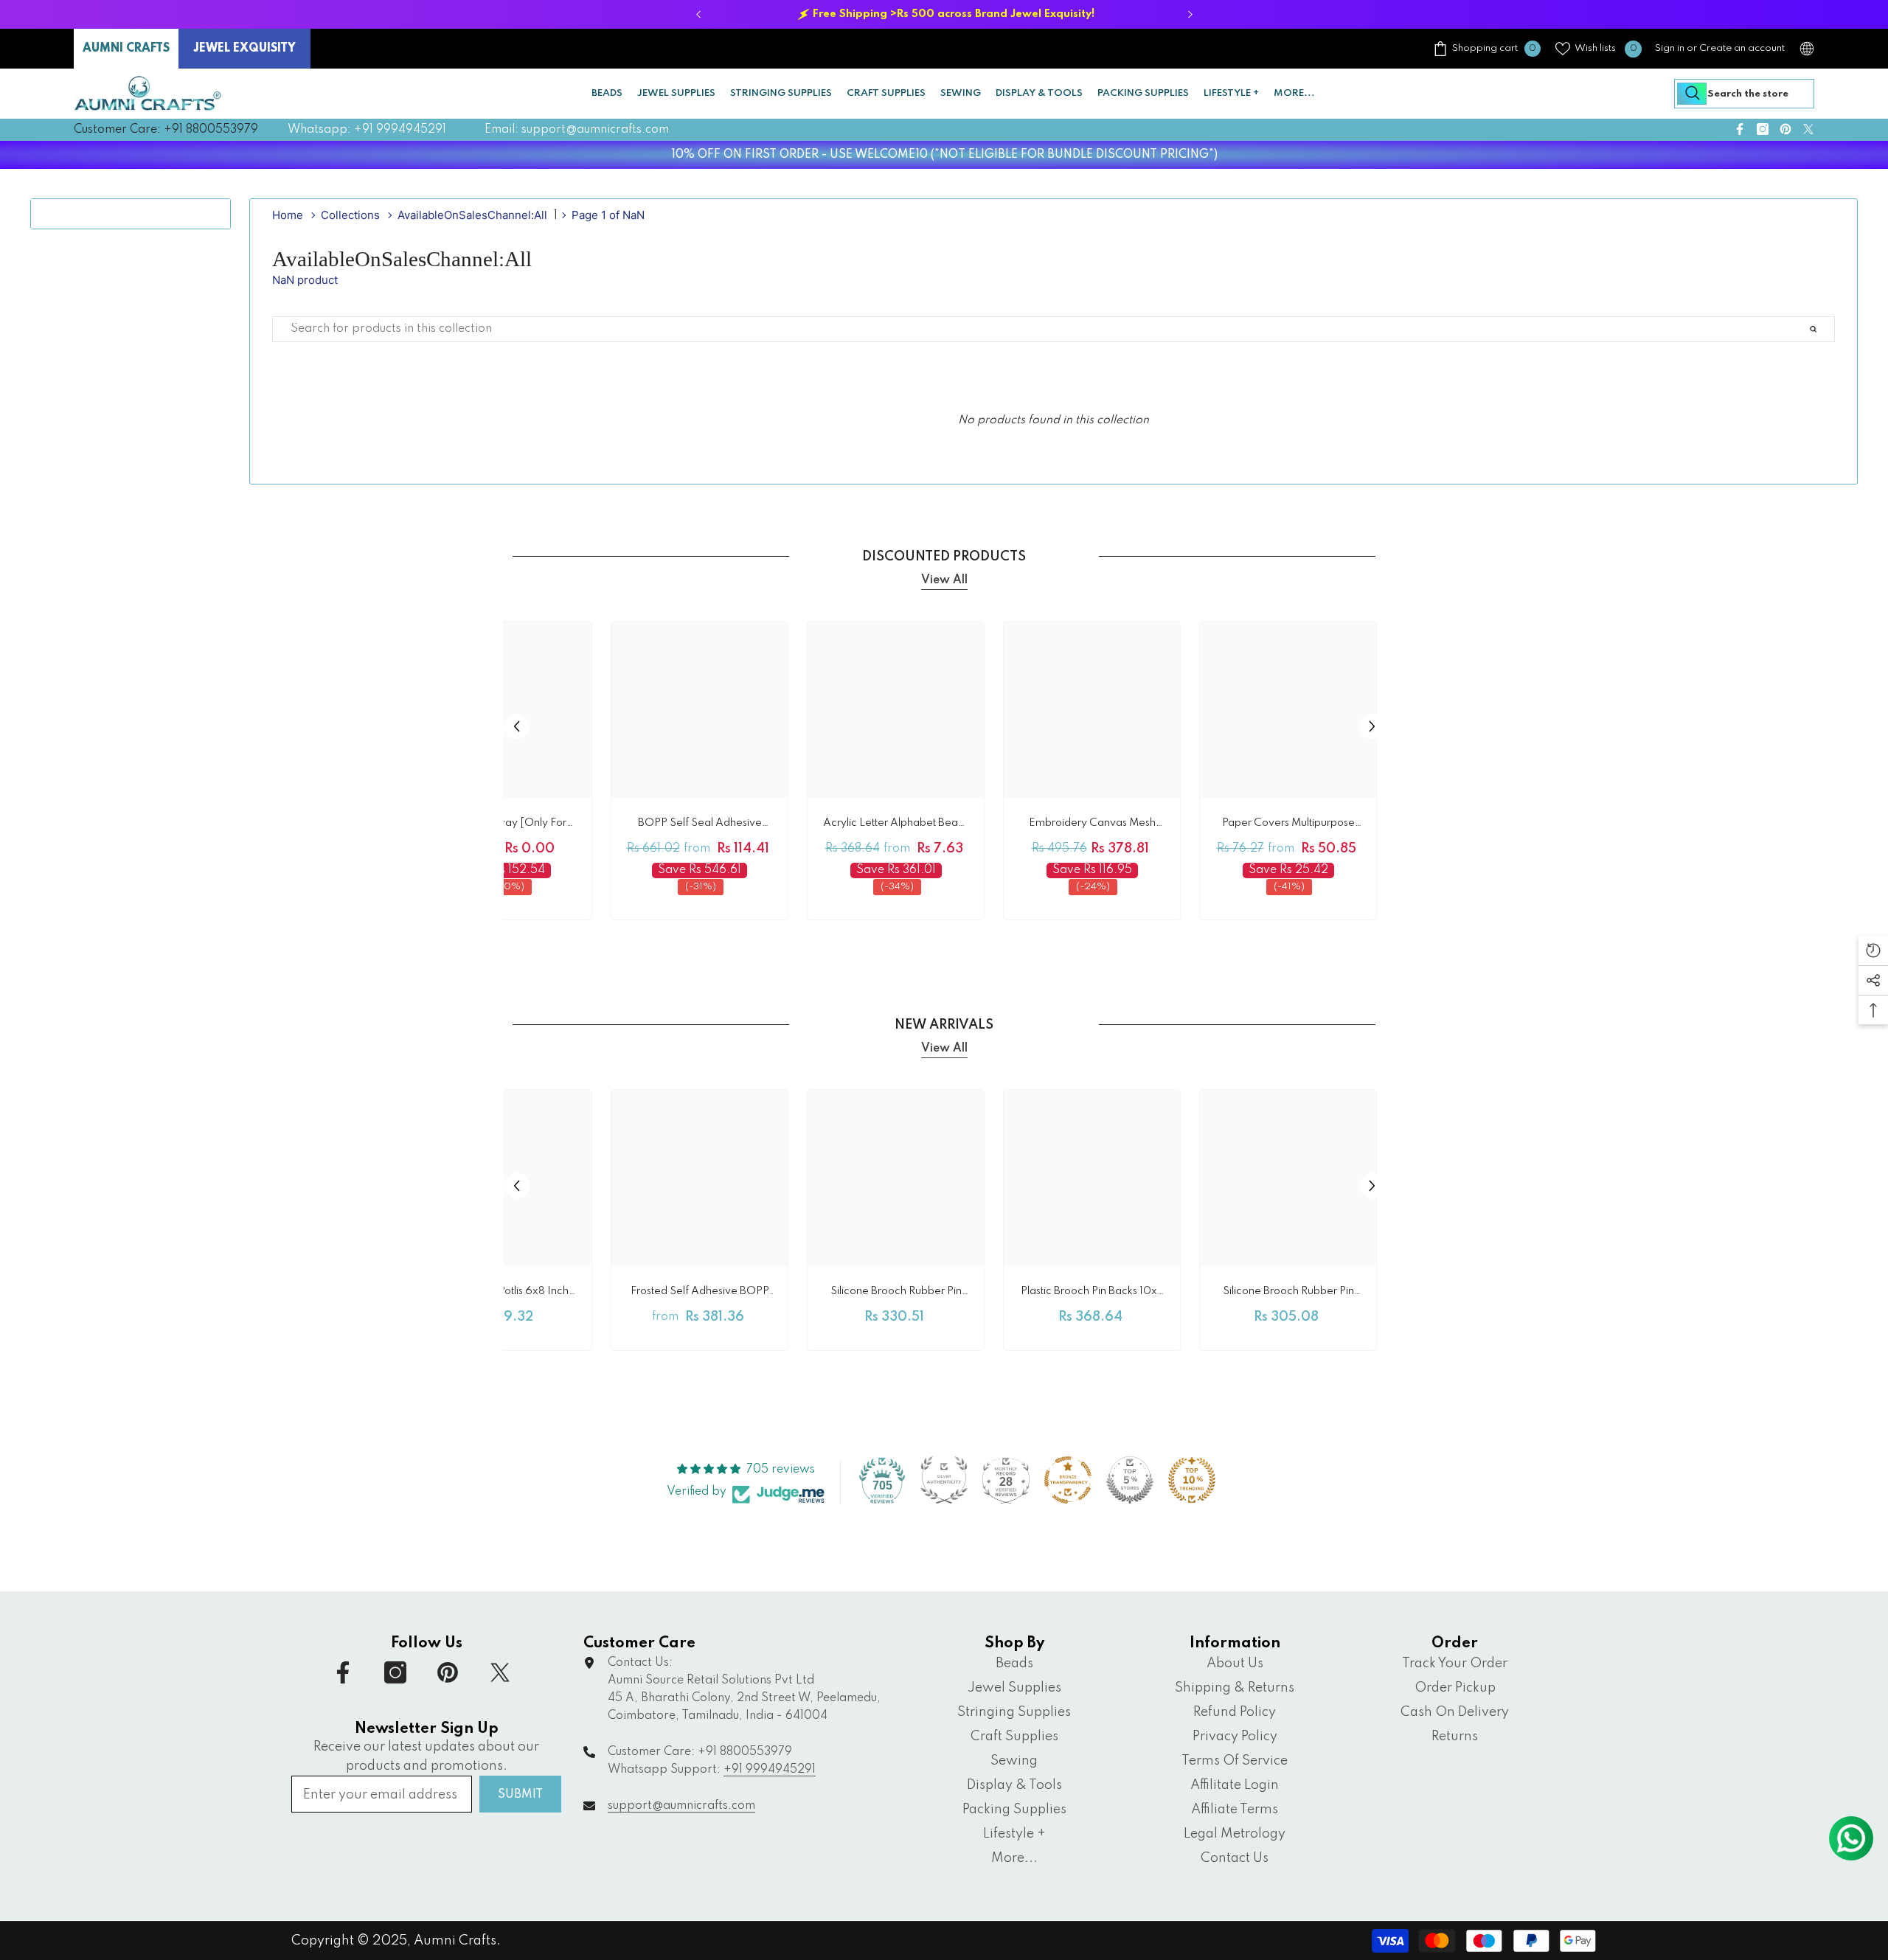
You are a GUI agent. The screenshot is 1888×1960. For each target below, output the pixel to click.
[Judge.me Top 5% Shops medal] (1130, 1480)
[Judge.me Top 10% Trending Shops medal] (1192, 1480)
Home (288, 215)
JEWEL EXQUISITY (244, 49)
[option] (944, 14)
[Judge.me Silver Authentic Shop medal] (944, 1480)
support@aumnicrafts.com (681, 1806)
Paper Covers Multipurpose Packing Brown (1288, 826)
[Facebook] (1740, 129)
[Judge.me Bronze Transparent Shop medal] (1068, 1480)
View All (944, 580)
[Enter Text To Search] (1830, 329)
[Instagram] (1763, 129)
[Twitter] (1808, 129)
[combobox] (1744, 94)
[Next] (1190, 14)
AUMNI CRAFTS (126, 49)
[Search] (1744, 94)
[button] (517, 726)
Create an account (1742, 48)
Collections (350, 215)
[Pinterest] (1785, 129)
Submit (520, 1795)
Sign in (1670, 48)
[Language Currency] (1807, 49)
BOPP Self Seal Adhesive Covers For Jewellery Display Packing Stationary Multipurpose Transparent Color (700, 826)
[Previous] (698, 14)
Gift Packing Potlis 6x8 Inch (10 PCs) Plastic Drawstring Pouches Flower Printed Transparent (503, 1294)
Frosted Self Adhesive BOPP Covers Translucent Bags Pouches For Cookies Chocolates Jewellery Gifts (700, 1294)
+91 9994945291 (770, 1770)
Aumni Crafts (455, 1941)
